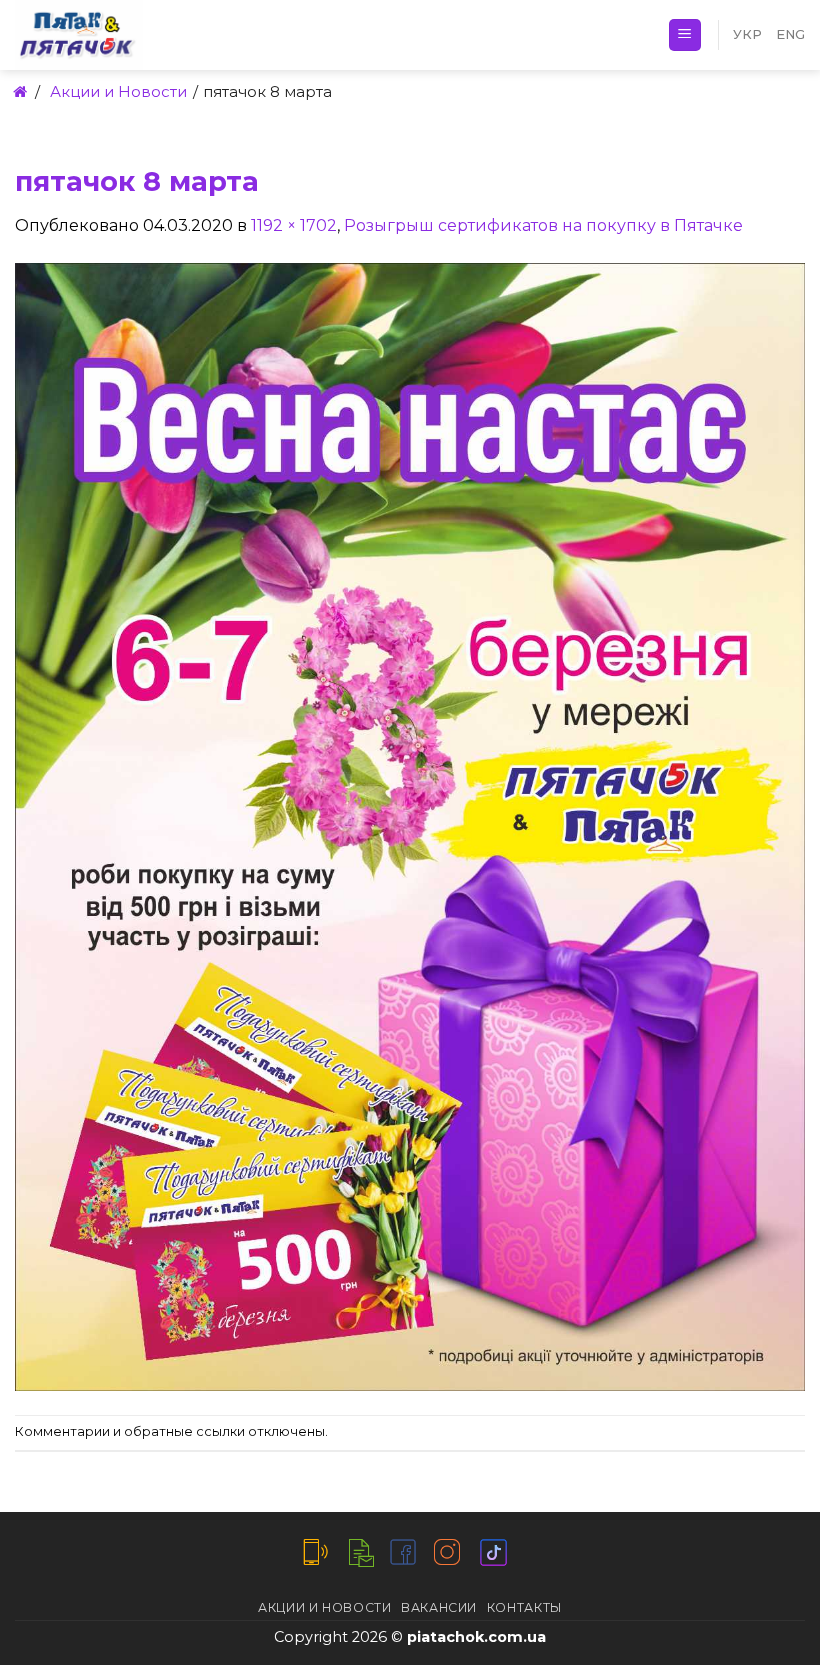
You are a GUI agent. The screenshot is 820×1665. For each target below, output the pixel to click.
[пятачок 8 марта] (410, 825)
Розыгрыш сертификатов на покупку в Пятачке (543, 225)
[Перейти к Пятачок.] (18, 91)
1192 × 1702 (294, 225)
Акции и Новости (324, 1607)
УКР (747, 34)
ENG (790, 34)
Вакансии (439, 1607)
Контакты (524, 1607)
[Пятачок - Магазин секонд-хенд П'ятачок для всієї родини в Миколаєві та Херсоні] (140, 35)
